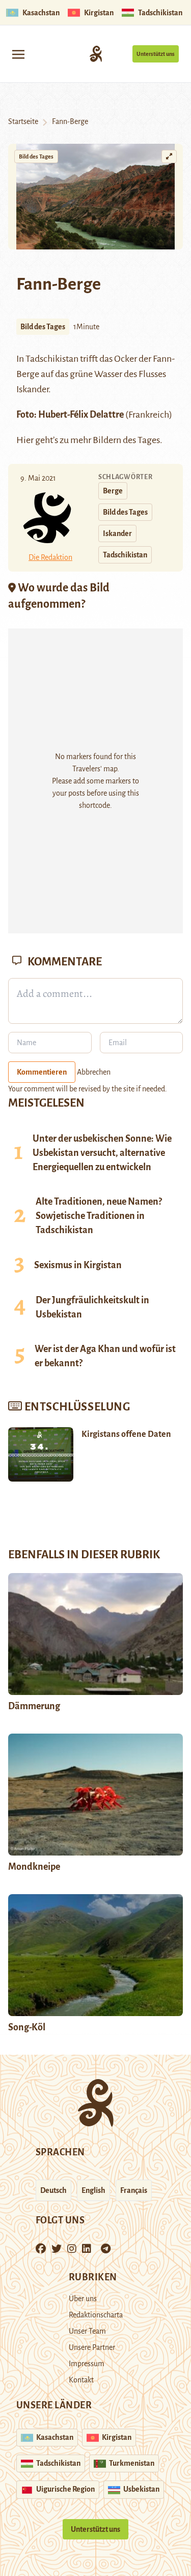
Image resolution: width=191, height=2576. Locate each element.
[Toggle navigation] (18, 54)
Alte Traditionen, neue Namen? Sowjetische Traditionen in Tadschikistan (99, 1216)
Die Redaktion (50, 557)
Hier (25, 440)
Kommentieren (42, 1072)
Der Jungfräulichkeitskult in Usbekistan (92, 1307)
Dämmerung (34, 1706)
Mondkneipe (34, 1867)
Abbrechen (94, 1072)
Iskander (117, 533)
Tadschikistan (125, 555)
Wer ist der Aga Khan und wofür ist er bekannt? (105, 1356)
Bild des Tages (36, 156)
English (93, 2190)
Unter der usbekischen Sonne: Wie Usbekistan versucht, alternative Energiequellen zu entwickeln (102, 1153)
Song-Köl (27, 2027)
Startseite (23, 121)
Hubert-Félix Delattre (81, 415)
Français (134, 2190)
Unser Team (87, 2331)
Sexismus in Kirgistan (78, 1265)
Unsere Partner (92, 2347)
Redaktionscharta (96, 2315)
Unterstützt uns (156, 54)
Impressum (87, 2364)
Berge (113, 491)
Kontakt (81, 2380)
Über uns (83, 2299)
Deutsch (53, 2190)
